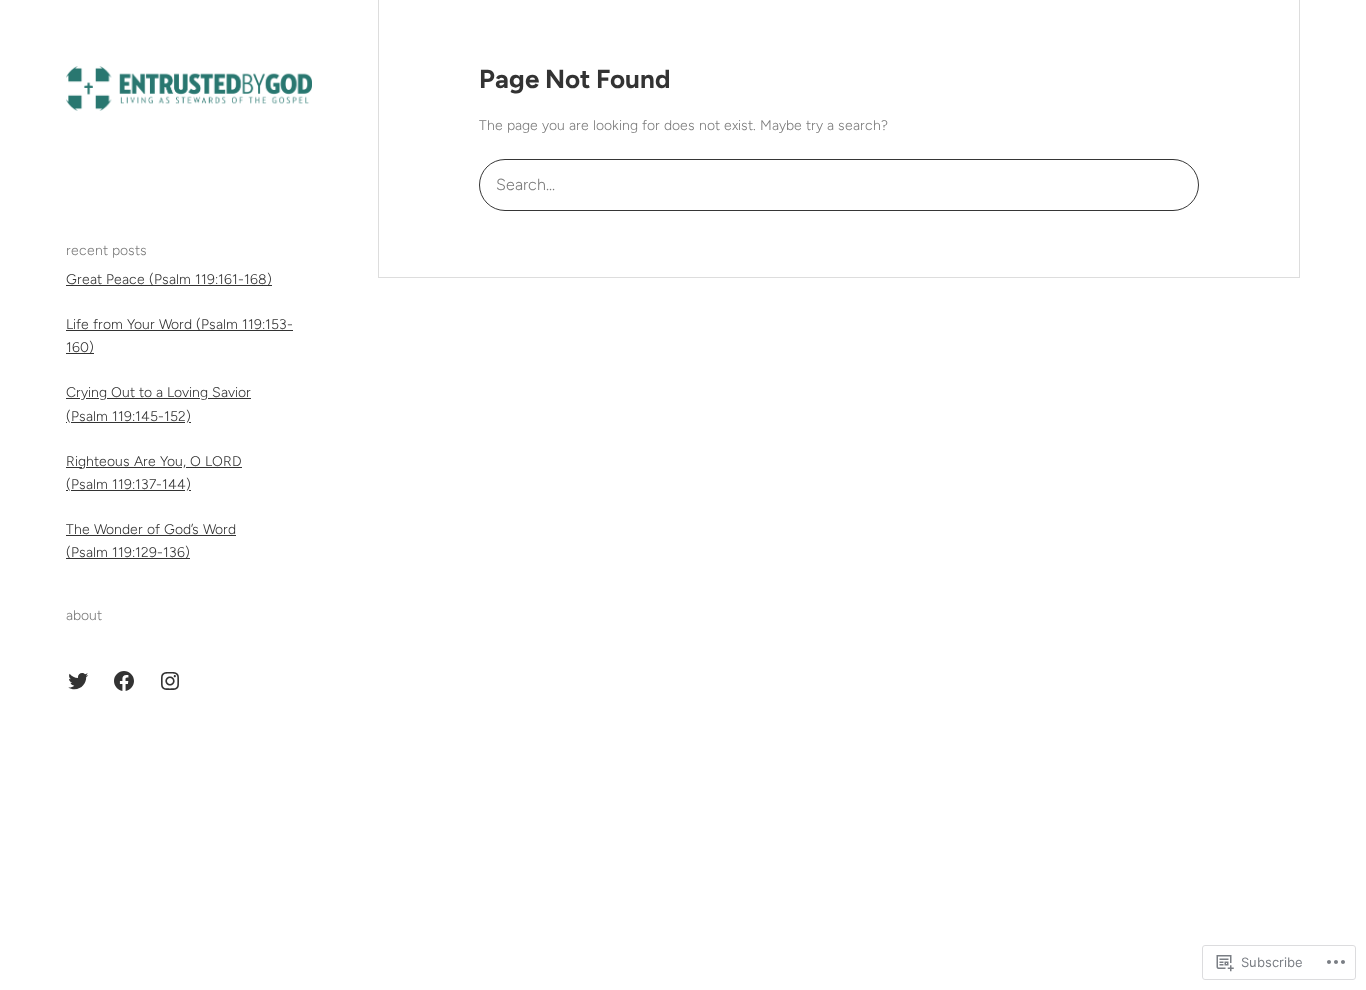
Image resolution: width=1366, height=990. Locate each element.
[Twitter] (78, 681)
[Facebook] (124, 681)
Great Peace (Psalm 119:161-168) (169, 279)
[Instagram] (170, 681)
